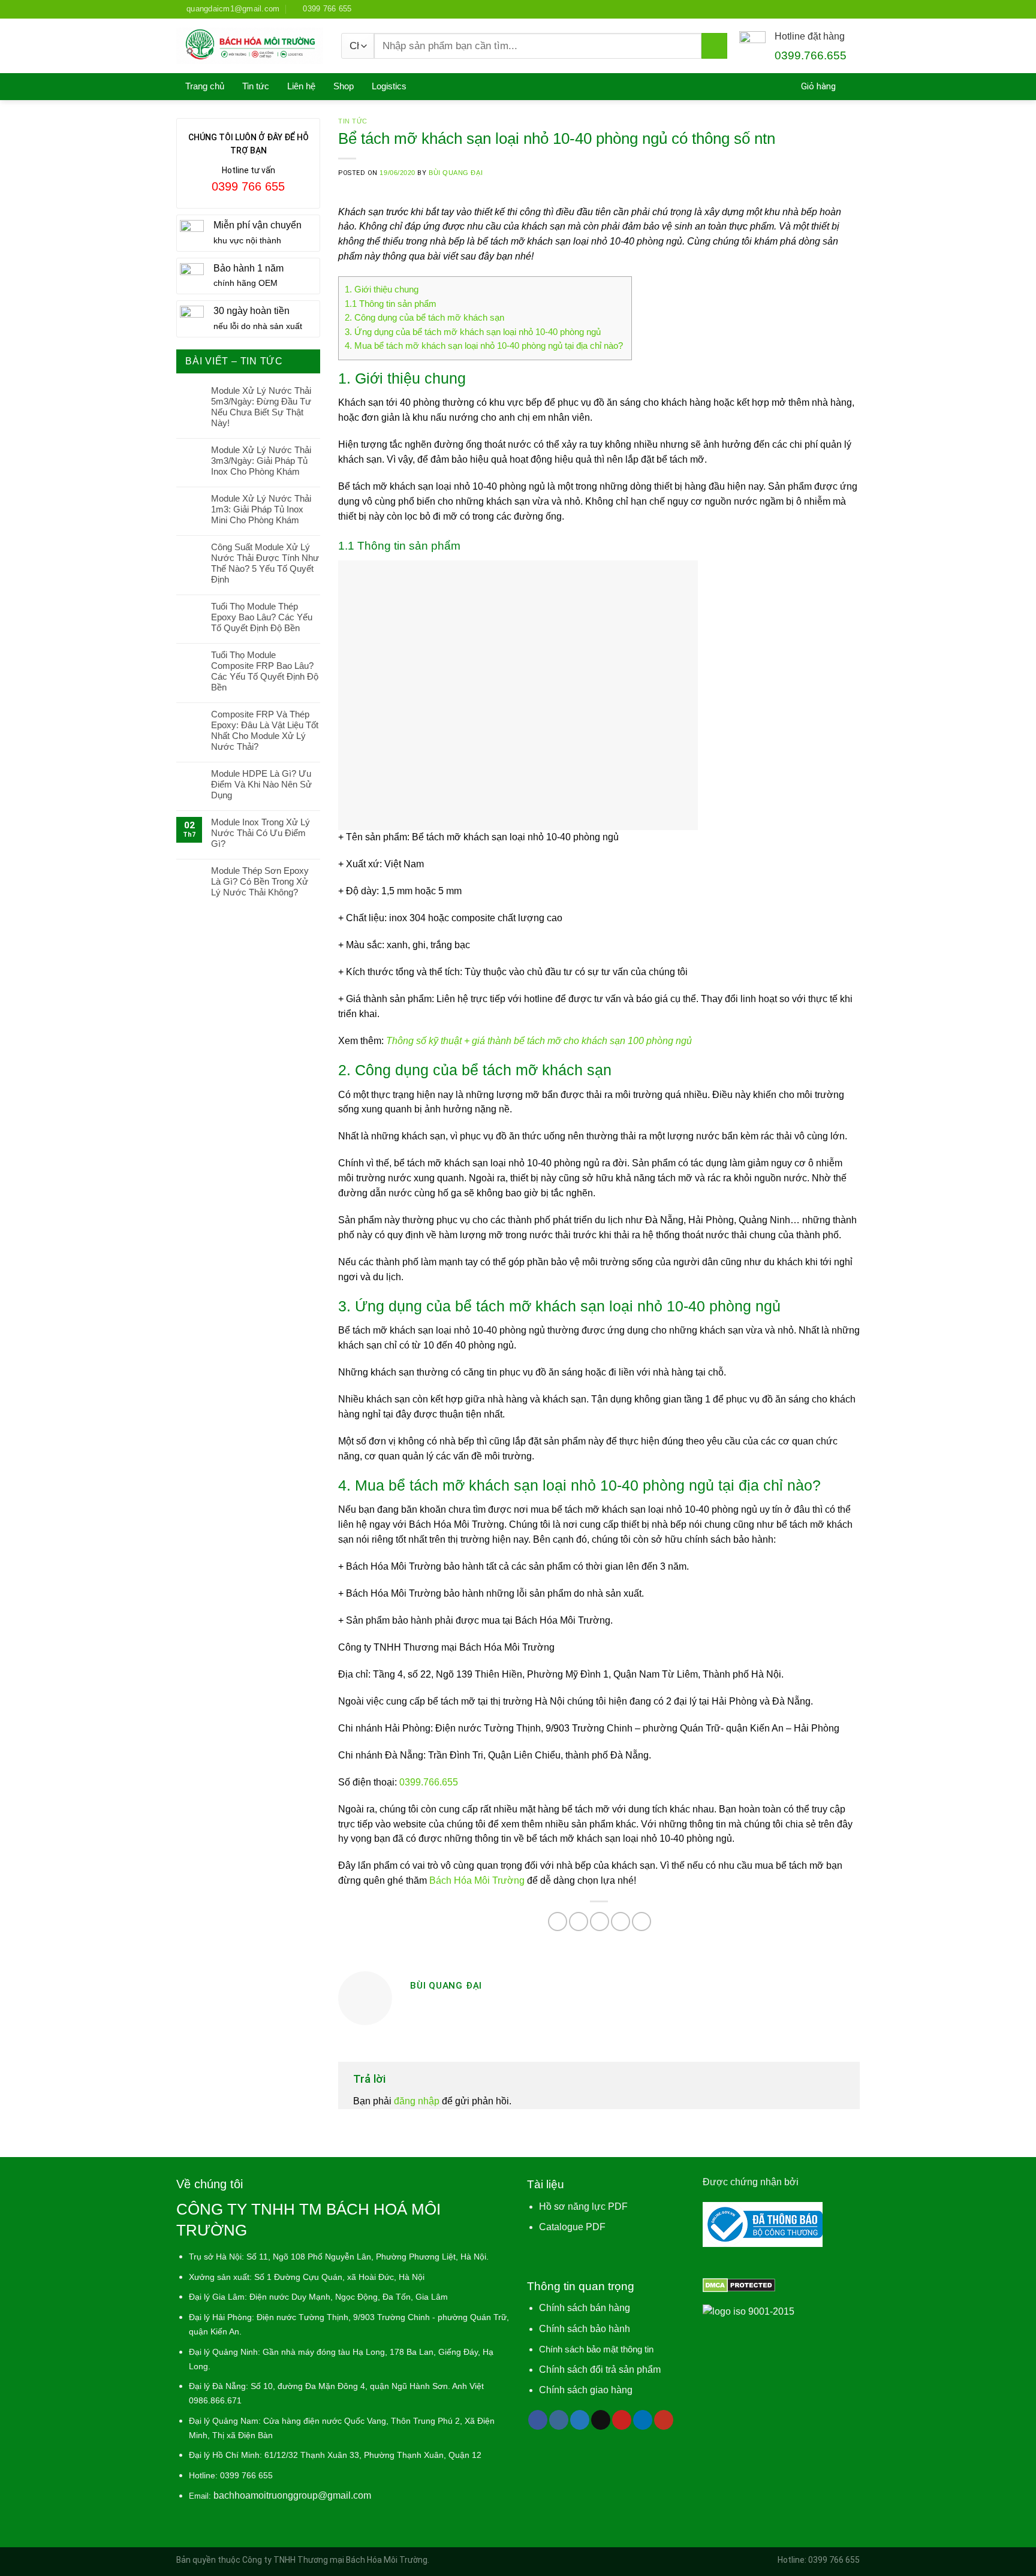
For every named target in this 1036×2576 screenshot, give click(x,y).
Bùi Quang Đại (456, 173)
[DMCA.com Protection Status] (739, 2284)
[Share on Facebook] (558, 1922)
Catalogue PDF (572, 2227)
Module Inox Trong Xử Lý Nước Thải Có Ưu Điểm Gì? (260, 833)
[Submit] (714, 46)
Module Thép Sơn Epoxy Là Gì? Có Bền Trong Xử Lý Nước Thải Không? (260, 881)
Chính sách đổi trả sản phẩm (600, 2370)
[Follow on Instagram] (559, 2420)
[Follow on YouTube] (664, 2420)
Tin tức (256, 86)
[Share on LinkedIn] (642, 1922)
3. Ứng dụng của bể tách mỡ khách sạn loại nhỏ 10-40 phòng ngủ (473, 332)
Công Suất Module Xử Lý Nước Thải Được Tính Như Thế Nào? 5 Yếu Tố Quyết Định (265, 563)
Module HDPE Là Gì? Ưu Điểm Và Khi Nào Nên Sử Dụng (261, 784)
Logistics (389, 86)
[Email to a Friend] (600, 1922)
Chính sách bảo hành (585, 2329)
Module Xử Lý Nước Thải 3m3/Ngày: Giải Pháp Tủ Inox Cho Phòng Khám (261, 461)
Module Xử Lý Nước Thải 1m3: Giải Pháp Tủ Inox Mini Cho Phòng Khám (261, 509)
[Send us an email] (601, 2420)
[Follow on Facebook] (538, 2420)
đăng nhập (417, 2101)
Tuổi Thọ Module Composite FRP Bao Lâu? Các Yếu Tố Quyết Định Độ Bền (265, 671)
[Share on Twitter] (579, 1922)
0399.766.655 (429, 1782)
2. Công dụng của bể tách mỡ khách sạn (424, 318)
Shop (344, 86)
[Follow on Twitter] (580, 2420)
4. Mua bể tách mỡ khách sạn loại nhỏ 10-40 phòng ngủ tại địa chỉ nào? (485, 346)
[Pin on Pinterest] (621, 1922)
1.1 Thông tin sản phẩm (392, 304)
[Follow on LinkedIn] (643, 2420)
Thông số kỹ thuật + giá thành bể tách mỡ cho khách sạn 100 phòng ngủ (538, 1041)
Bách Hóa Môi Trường (477, 1880)
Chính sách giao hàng (586, 2390)
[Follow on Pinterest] (622, 2420)
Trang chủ (205, 86)
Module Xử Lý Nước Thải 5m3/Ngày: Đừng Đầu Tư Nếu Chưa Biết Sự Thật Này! (261, 407)
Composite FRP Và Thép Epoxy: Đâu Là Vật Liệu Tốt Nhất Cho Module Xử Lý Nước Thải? (265, 730)
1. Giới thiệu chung (382, 289)
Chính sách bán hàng (585, 2308)
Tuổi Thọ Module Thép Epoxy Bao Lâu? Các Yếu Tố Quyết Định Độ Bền (262, 617)
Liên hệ (301, 86)
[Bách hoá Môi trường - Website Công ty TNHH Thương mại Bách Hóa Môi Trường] (250, 46)
